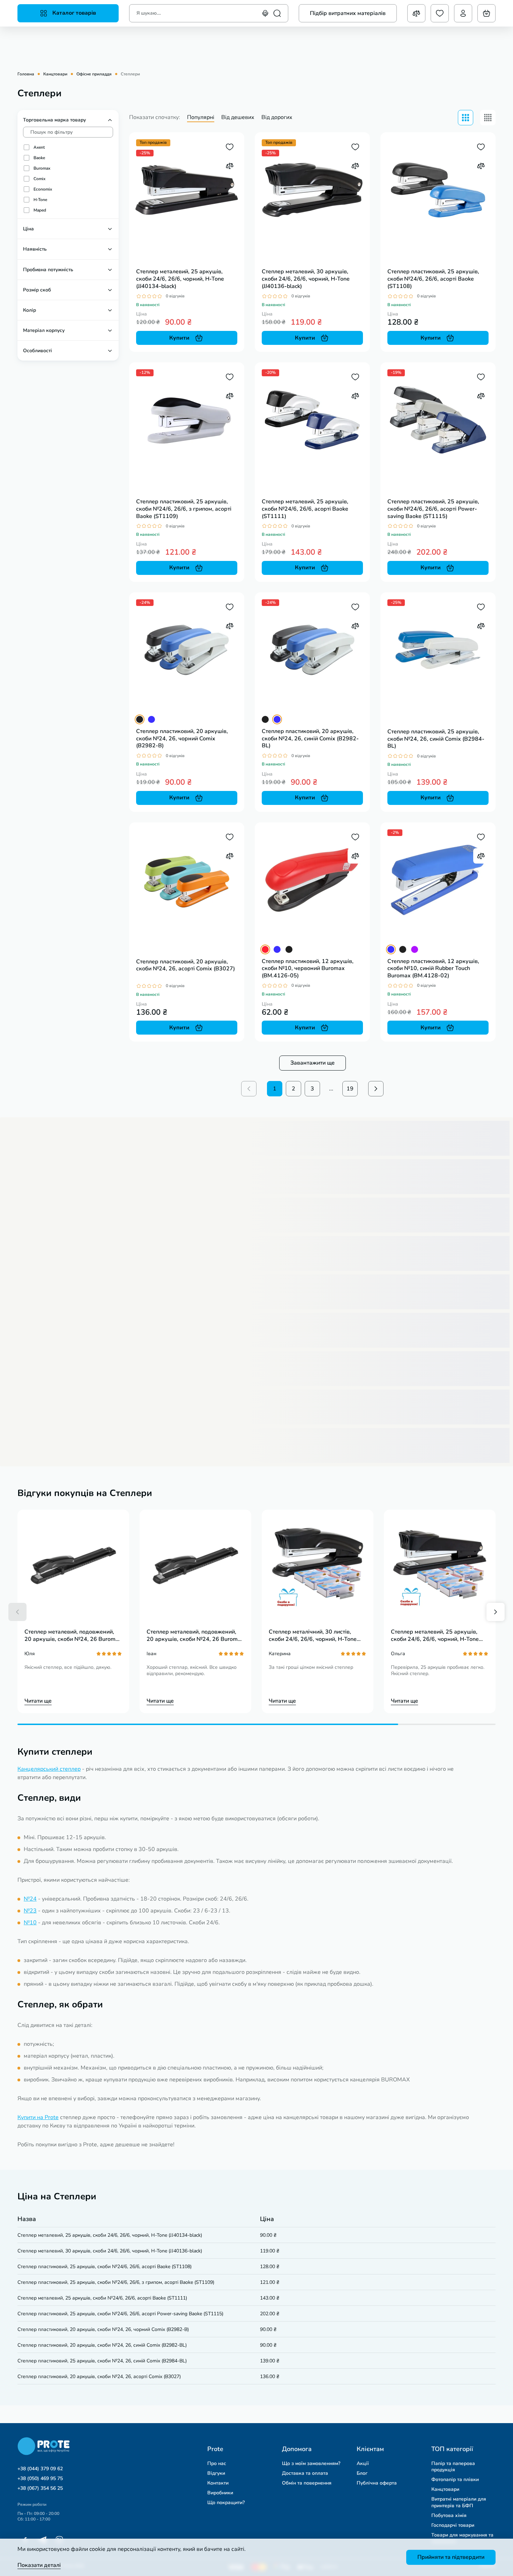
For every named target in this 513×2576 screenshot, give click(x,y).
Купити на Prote (38, 2117)
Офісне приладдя (94, 74)
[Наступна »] (376, 1089)
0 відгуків (175, 296)
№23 (30, 1911)
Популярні (201, 117)
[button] (17, 1612)
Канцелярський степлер (49, 1769)
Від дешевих (238, 117)
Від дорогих (277, 117)
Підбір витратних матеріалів (348, 13)
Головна (26, 74)
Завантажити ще (313, 1063)
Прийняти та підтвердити (451, 2557)
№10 (30, 1923)
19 (350, 1089)
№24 (30, 1899)
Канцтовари (55, 74)
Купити (179, 338)
